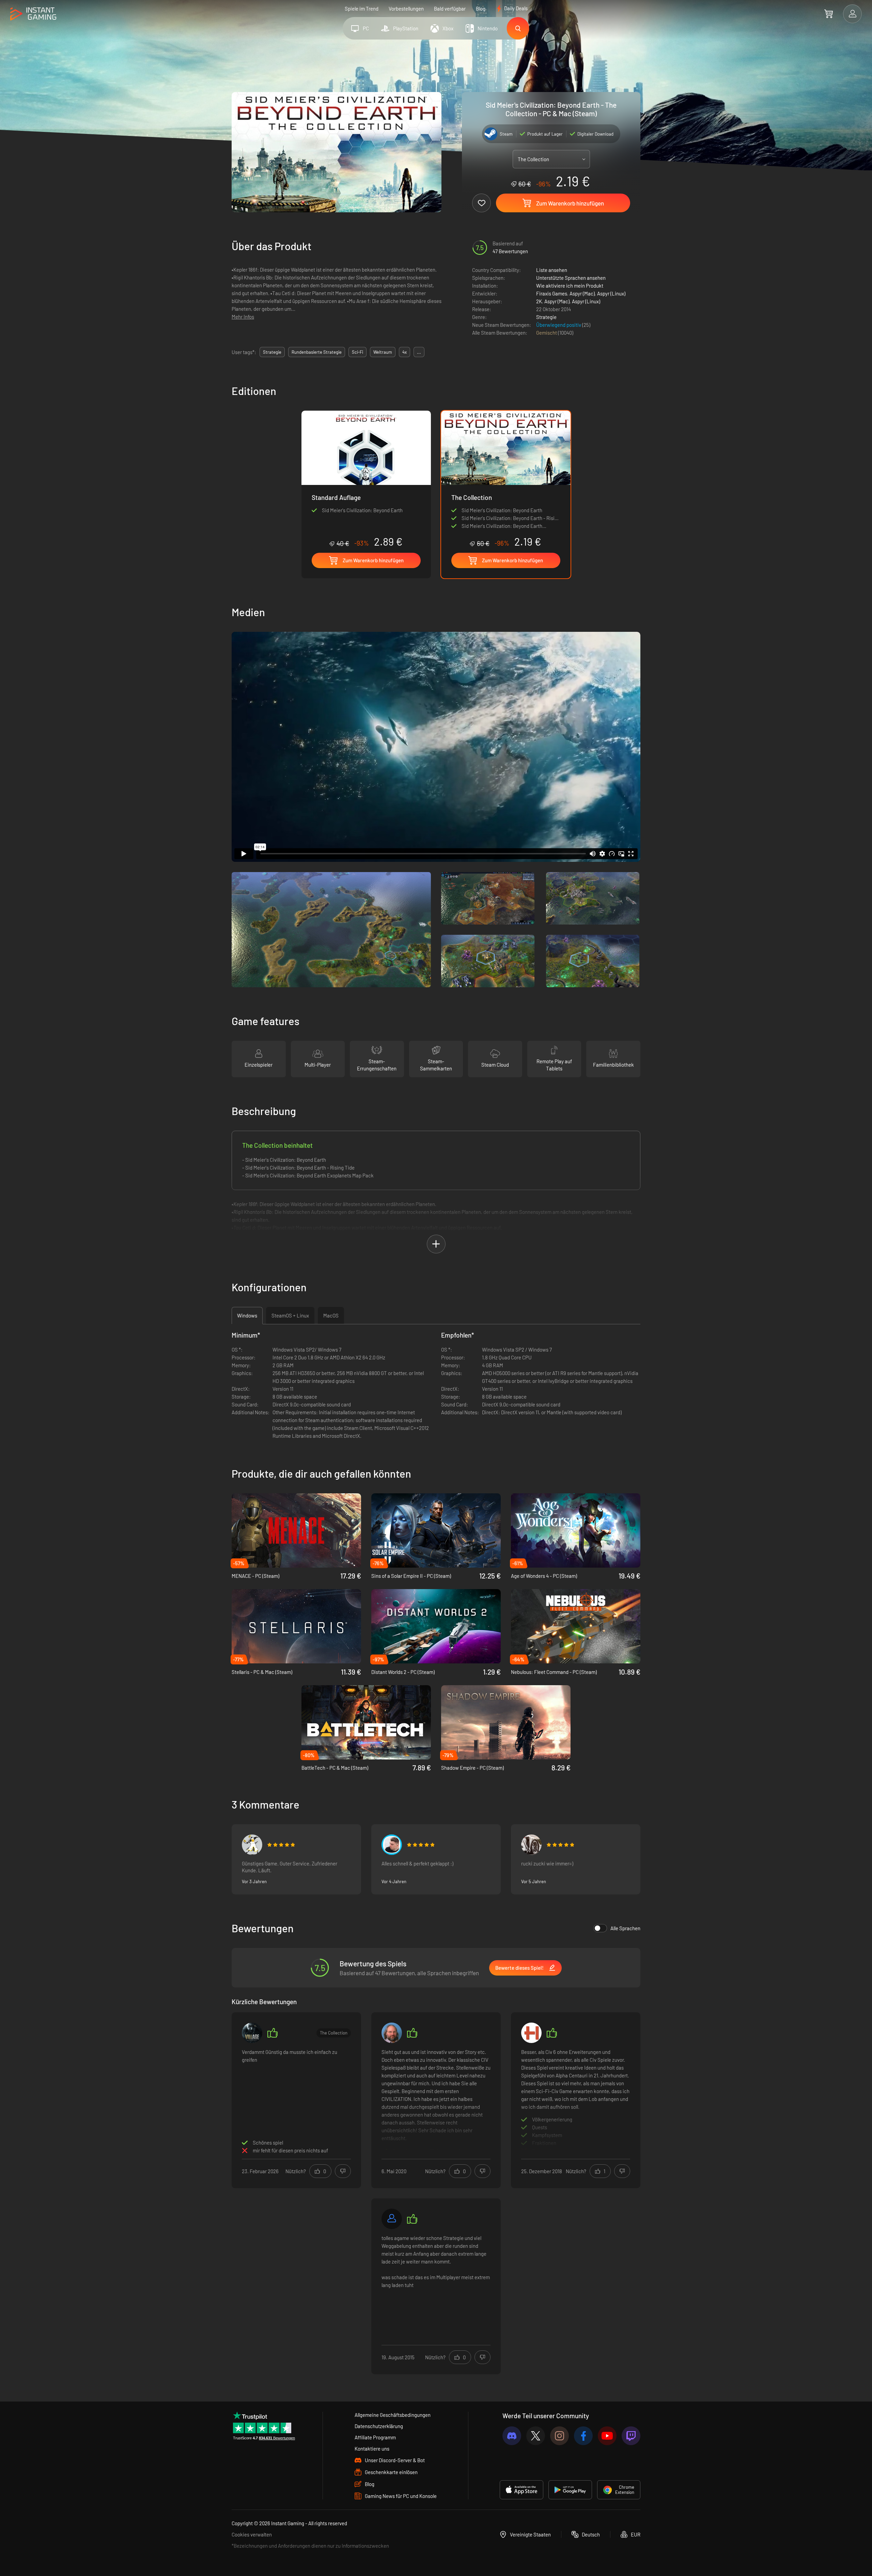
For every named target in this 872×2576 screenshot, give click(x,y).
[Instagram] (559, 2436)
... (419, 352)
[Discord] (512, 2436)
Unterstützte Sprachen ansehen (571, 278)
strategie (272, 352)
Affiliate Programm (375, 2437)
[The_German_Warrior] (531, 1845)
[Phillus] (252, 1845)
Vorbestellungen (406, 9)
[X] (536, 2436)
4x (404, 352)
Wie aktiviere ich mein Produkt (570, 286)
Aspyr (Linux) (611, 293)
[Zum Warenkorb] (829, 14)
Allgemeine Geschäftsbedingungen (393, 2415)
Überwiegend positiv (559, 325)
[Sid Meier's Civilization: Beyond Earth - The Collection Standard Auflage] (366, 479)
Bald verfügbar (450, 9)
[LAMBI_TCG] (392, 1845)
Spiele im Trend (362, 9)
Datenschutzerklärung (379, 2426)
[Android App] (570, 2490)
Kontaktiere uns (372, 2449)
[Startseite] (33, 14)
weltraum (383, 352)
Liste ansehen (552, 270)
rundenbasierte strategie (317, 352)
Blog (481, 9)
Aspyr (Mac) (582, 293)
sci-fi (357, 352)
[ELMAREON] (392, 2033)
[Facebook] (583, 2436)
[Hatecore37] (252, 2033)
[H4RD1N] (531, 2033)
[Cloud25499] (392, 2219)
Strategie (546, 317)
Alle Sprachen (625, 1928)
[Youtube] (607, 2436)
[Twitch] (631, 2436)
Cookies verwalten (252, 2534)
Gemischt (547, 333)
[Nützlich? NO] (343, 2171)
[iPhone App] (521, 2490)
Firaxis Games (552, 293)
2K (539, 301)
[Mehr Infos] (436, 2099)
